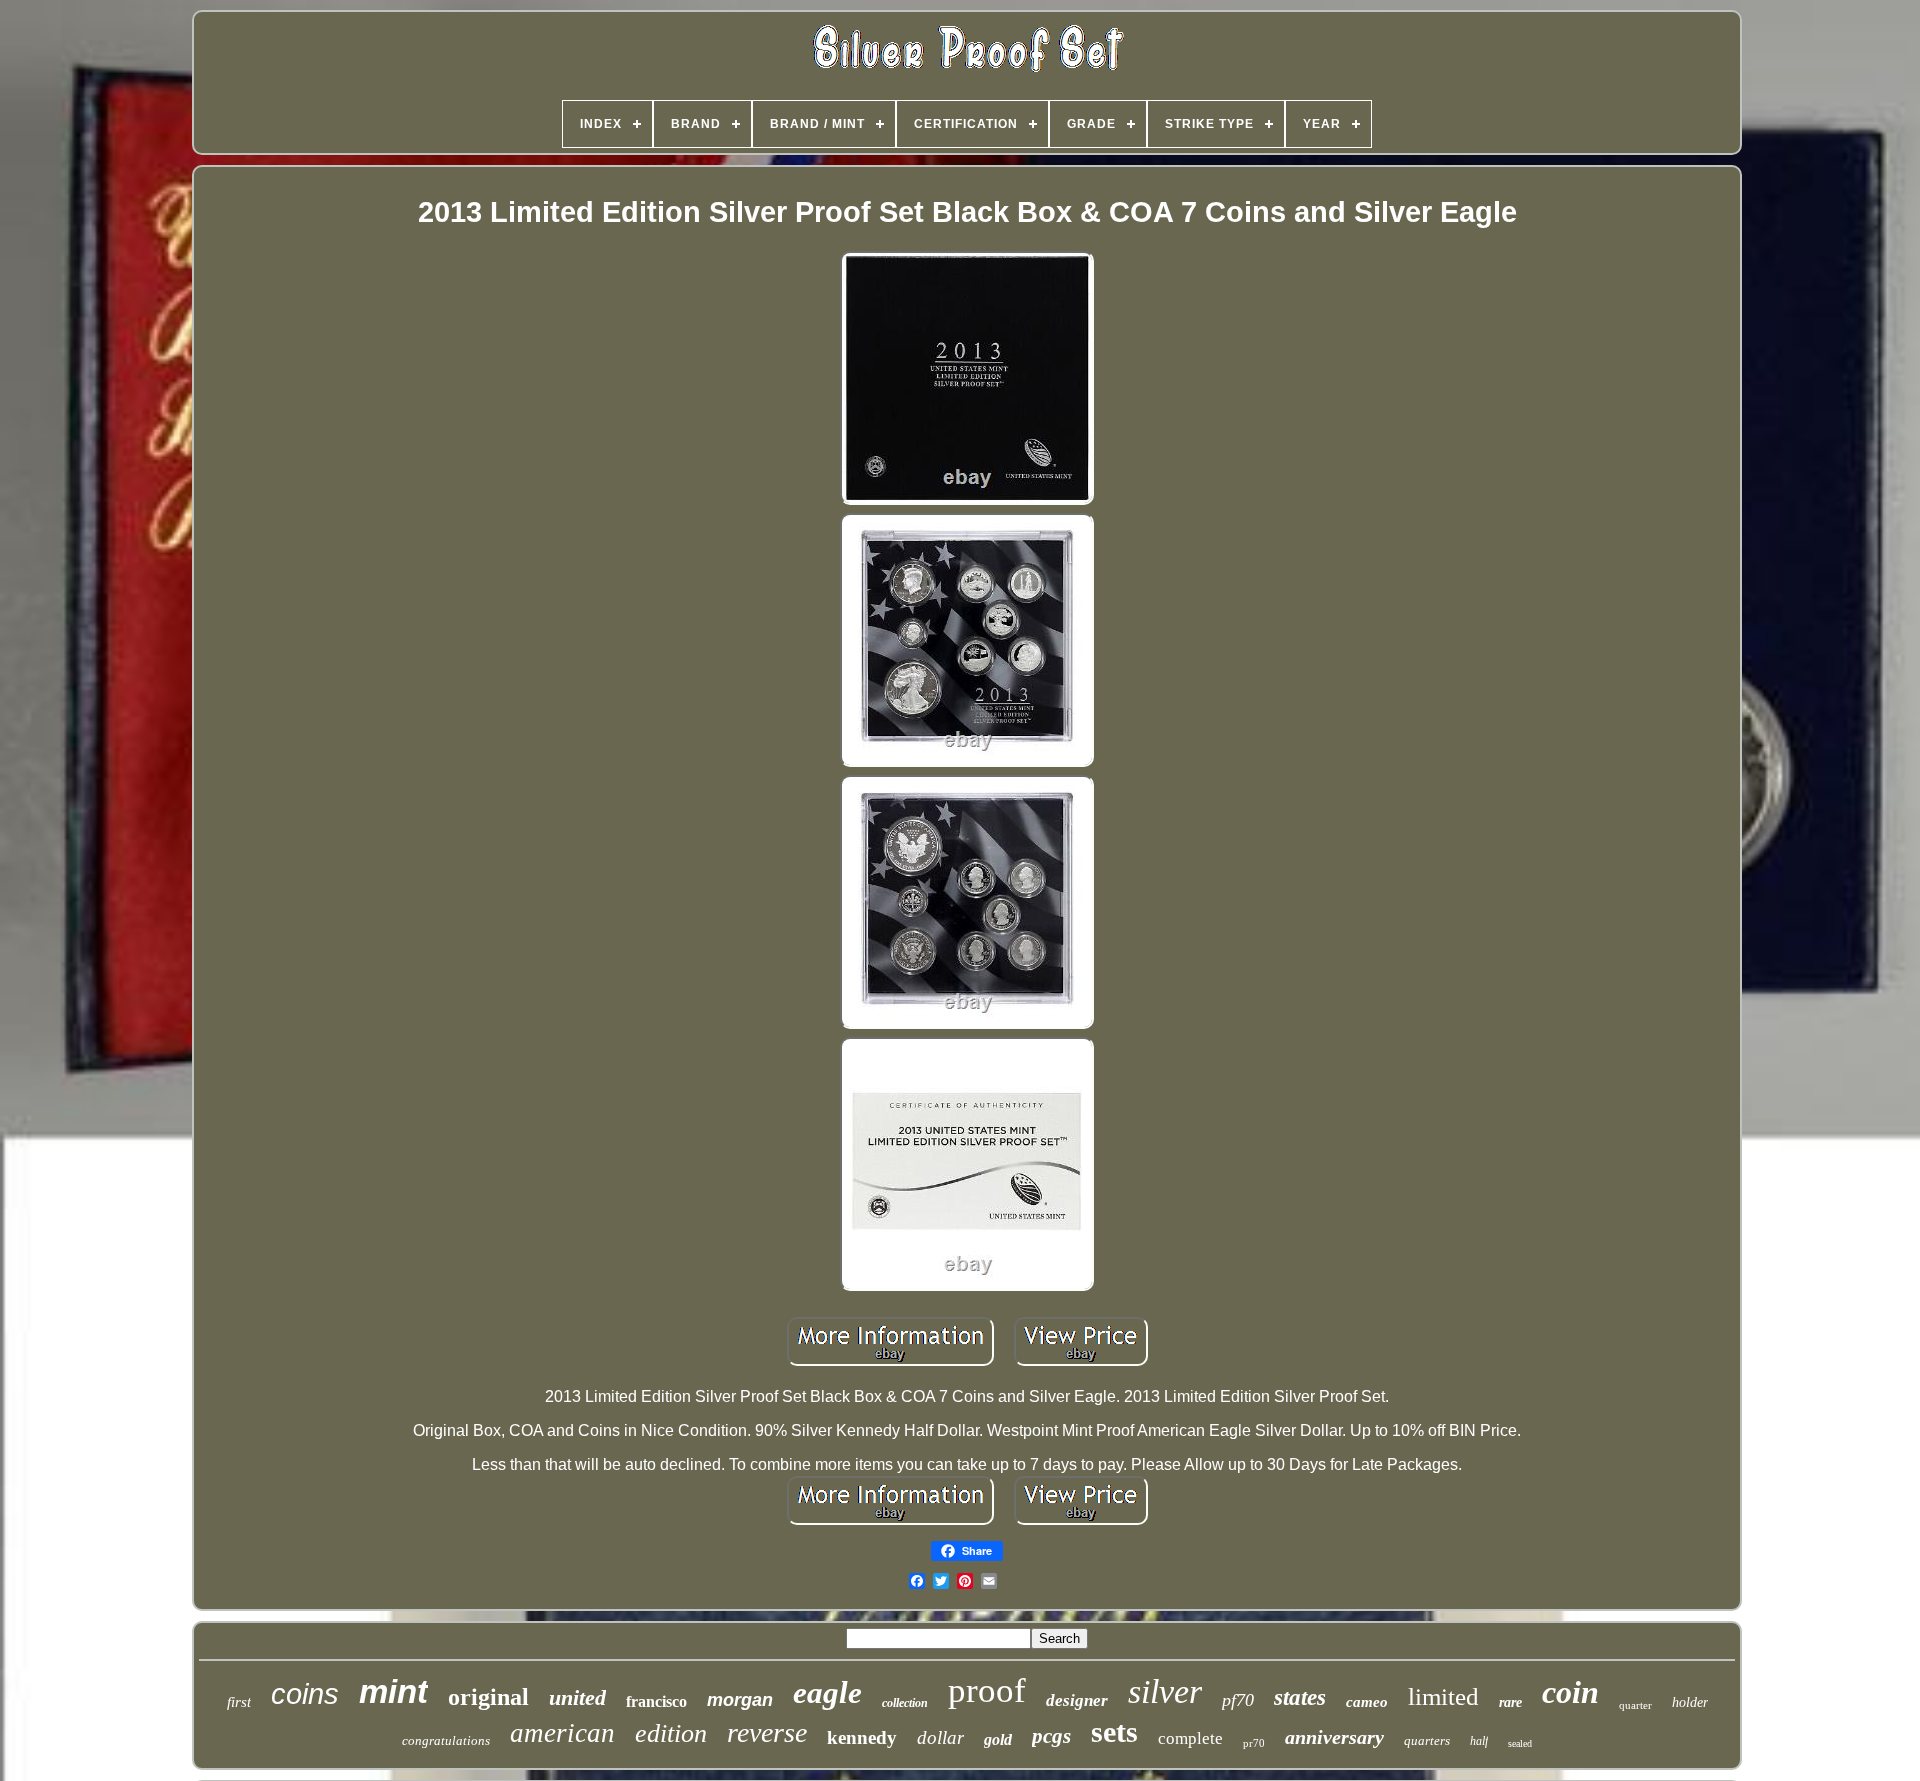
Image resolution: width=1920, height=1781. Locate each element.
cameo (1367, 1702)
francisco (656, 1701)
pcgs (1051, 1736)
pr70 (1254, 1743)
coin (1570, 1692)
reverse (767, 1732)
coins (305, 1694)
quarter (1635, 1705)
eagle (827, 1692)
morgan (740, 1700)
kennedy (862, 1737)
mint (393, 1691)
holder (1690, 1702)
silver (1165, 1691)
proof (987, 1690)
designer (1077, 1700)
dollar (940, 1737)
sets (1114, 1731)
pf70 (1238, 1700)
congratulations (446, 1740)
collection (905, 1703)
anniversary (1334, 1737)
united (577, 1697)
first (239, 1702)
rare (1510, 1702)
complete (1190, 1738)
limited (1443, 1696)
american (562, 1733)
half (1479, 1741)
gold (998, 1739)
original (488, 1697)
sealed (1520, 1743)
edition (671, 1733)
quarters (1427, 1740)
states (1300, 1697)
